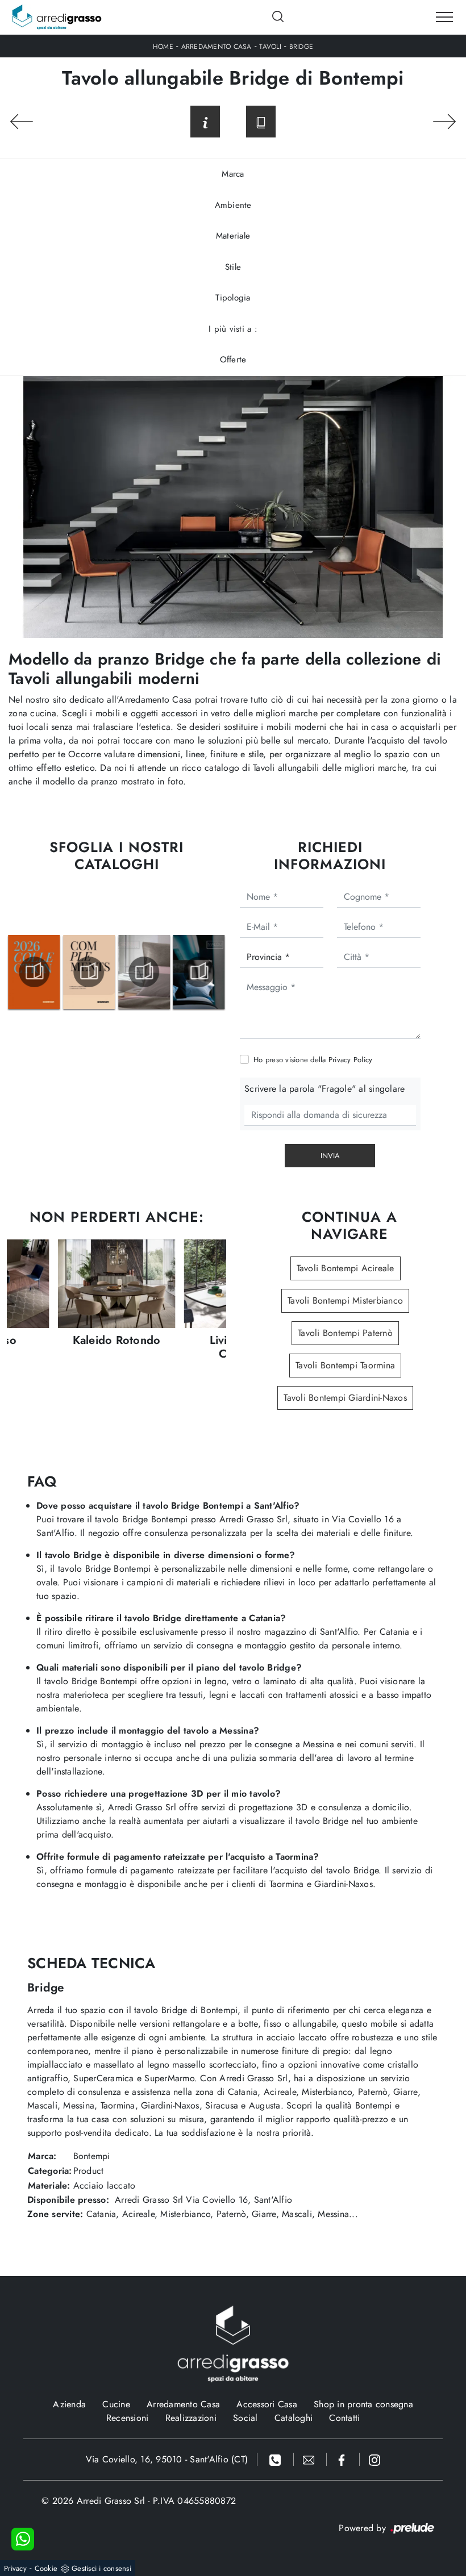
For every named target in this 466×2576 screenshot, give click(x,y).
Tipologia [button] (233, 298)
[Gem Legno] (22, 122)
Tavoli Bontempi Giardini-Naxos (345, 1398)
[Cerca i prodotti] (279, 16)
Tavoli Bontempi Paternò (345, 1333)
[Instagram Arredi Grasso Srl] (375, 2459)
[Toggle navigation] (444, 18)
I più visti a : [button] (233, 329)
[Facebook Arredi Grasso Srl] (343, 2459)
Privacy (15, 2568)
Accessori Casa (267, 2404)
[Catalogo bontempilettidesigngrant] (89, 972)
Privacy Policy (351, 1060)
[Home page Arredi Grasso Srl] (57, 17)
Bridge (301, 47)
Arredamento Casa (217, 47)
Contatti (344, 2418)
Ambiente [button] (233, 205)
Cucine (116, 2404)
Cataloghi (294, 2418)
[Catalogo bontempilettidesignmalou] (144, 972)
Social (246, 2418)
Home (163, 47)
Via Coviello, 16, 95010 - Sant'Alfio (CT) (167, 2459)
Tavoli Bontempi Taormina (345, 1365)
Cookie (46, 2568)
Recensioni (128, 2418)
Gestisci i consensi (101, 2568)
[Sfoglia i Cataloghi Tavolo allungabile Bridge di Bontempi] (261, 122)
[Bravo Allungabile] (444, 122)
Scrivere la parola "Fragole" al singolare (324, 1089)
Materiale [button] (233, 236)
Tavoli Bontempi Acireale (346, 1268)
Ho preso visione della (313, 1060)
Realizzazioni (191, 2418)
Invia (330, 1156)
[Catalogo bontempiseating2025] (199, 972)
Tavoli (270, 47)
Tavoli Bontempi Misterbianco (345, 1300)
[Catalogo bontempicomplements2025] (34, 972)
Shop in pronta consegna (363, 2404)
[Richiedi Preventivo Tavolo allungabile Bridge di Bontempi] (205, 122)
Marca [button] (233, 174)
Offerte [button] (233, 360)
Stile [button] (233, 267)
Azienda (69, 2404)
